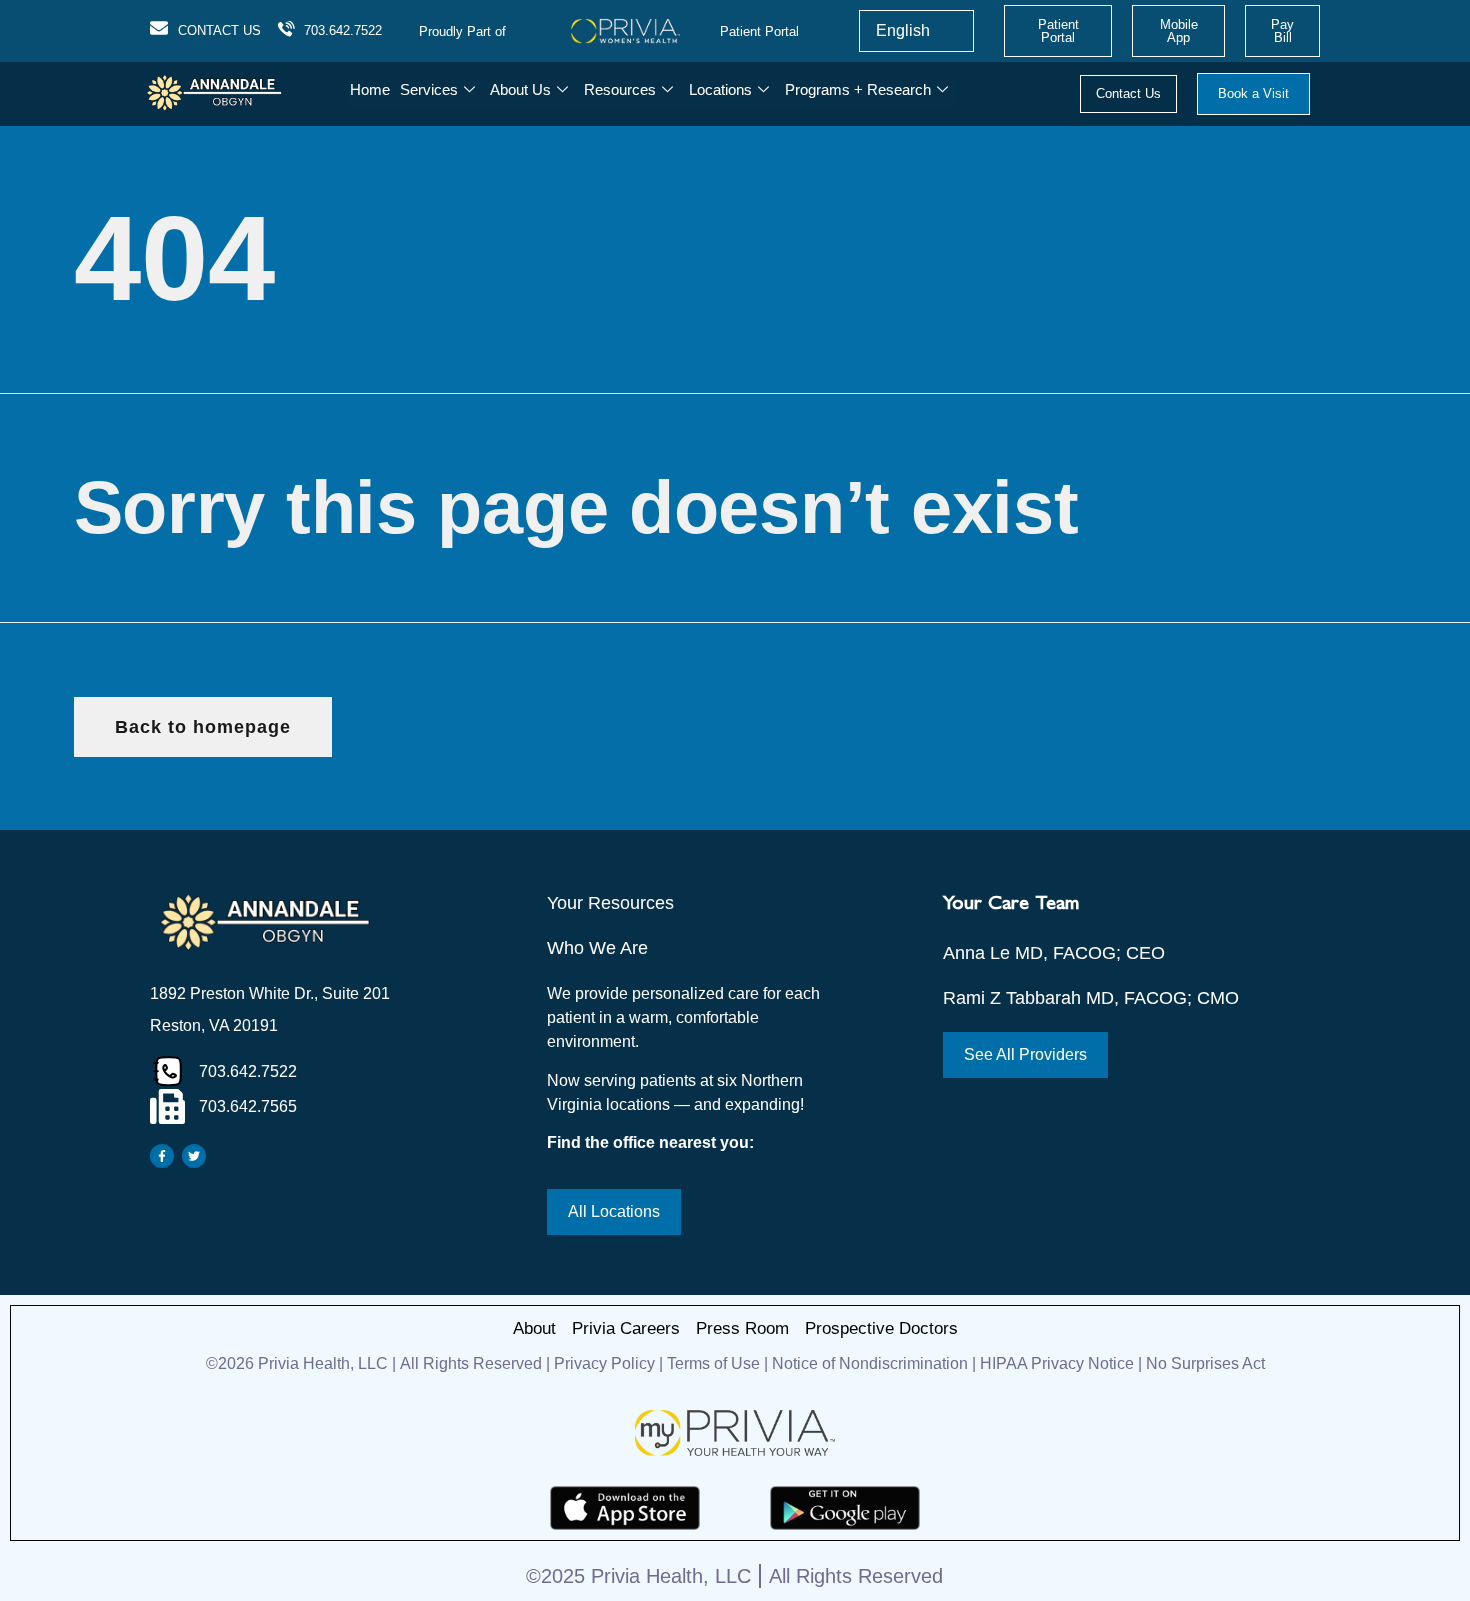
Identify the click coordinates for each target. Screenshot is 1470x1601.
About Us (520, 89)
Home (370, 89)
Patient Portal (759, 31)
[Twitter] (194, 1156)
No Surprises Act (1205, 1363)
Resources (620, 89)
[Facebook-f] (162, 1156)
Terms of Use (713, 1363)
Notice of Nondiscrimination (872, 1363)
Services (429, 89)
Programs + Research (858, 89)
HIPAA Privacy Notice (1057, 1363)
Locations (720, 89)
